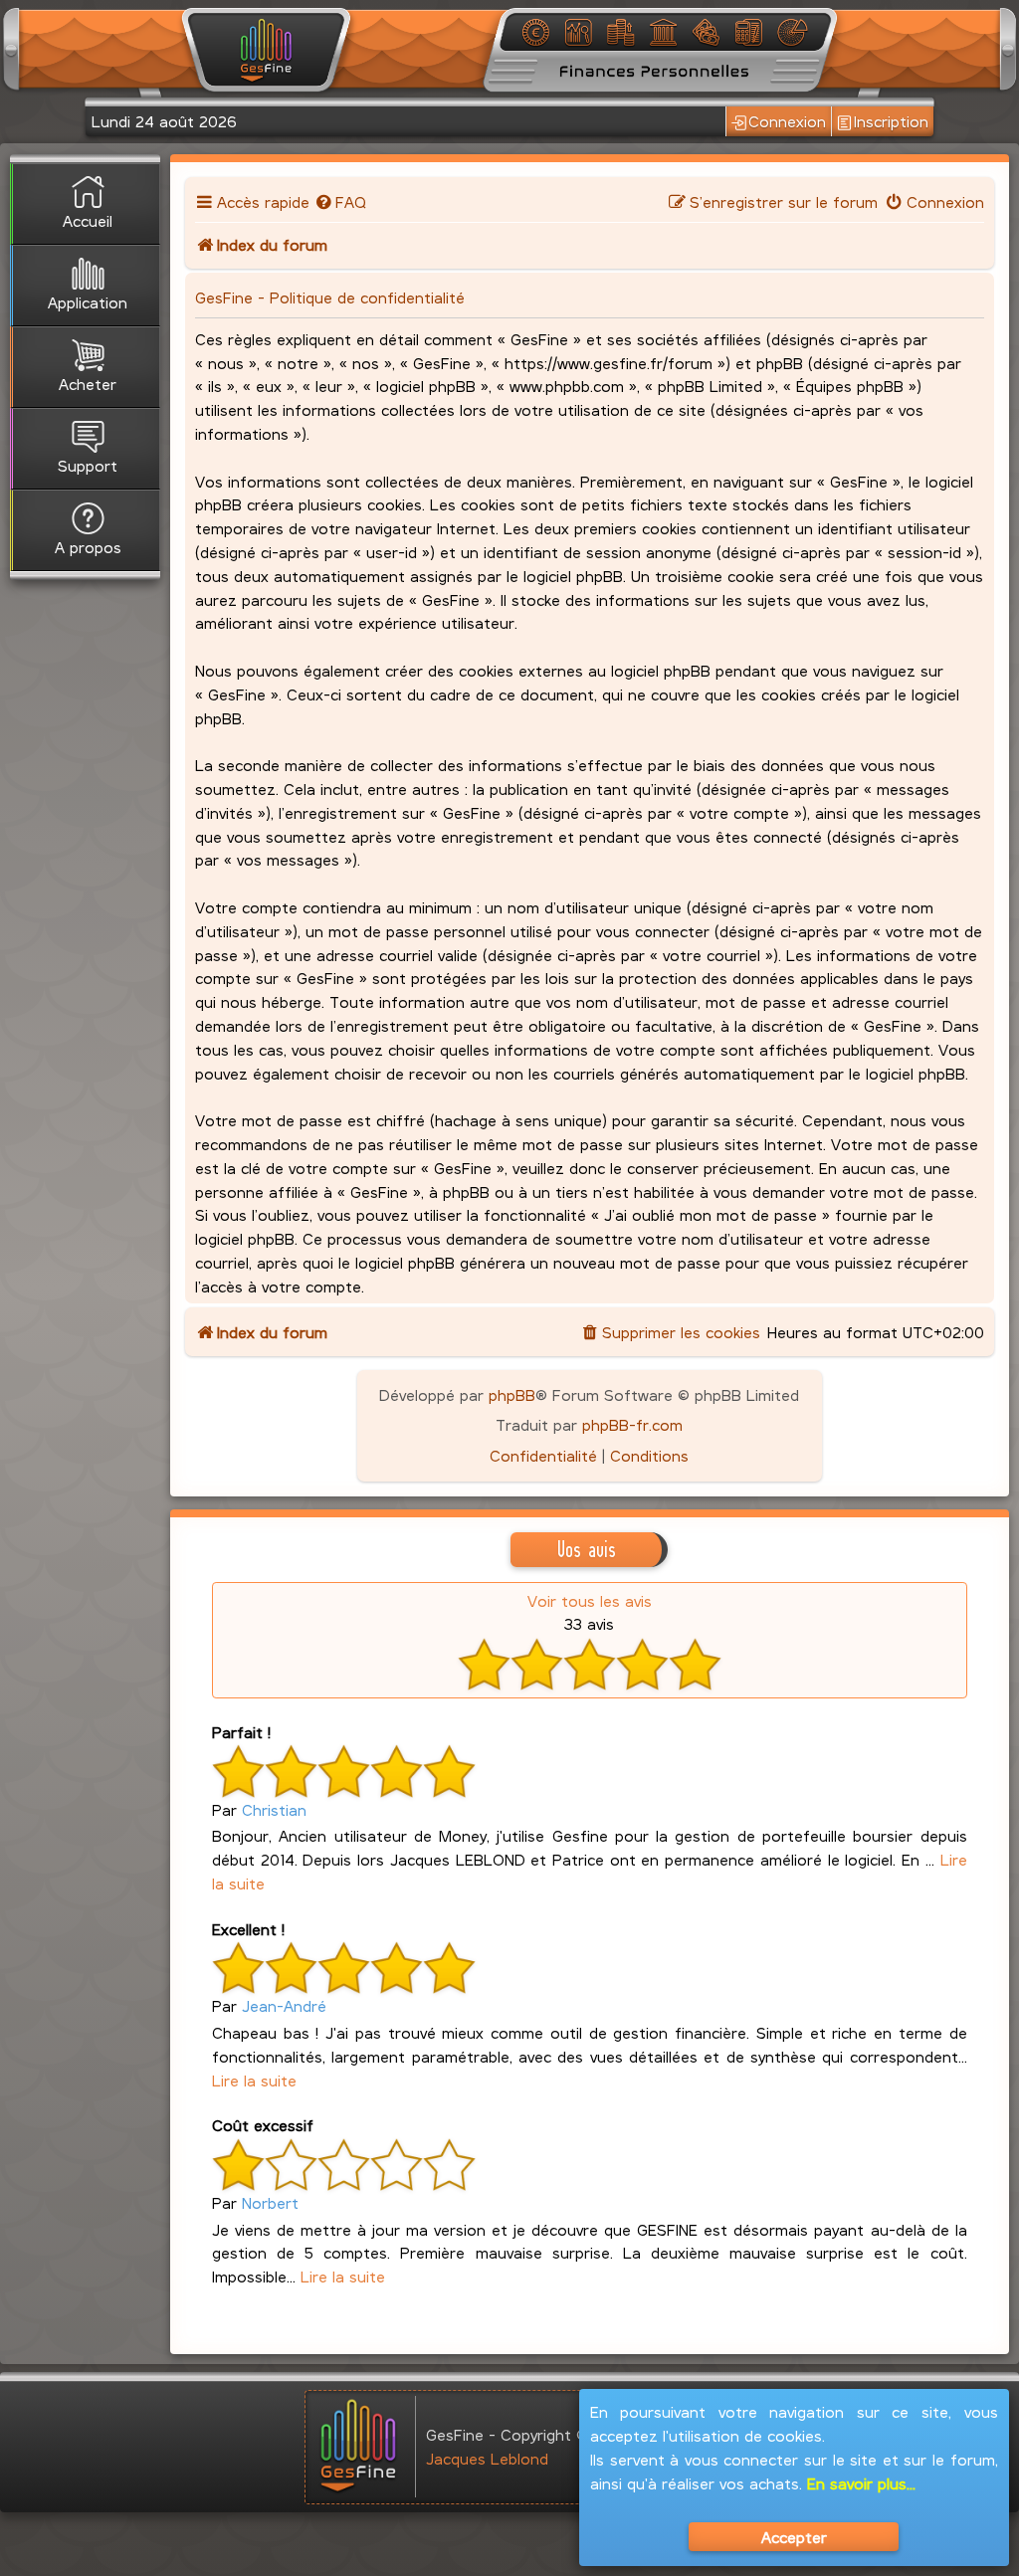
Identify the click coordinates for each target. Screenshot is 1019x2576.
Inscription (891, 121)
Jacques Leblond (487, 2458)
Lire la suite (254, 2080)
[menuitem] (341, 201)
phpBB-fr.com (632, 1424)
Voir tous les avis (590, 1600)
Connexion (787, 121)
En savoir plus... (861, 2483)
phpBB (512, 1394)
